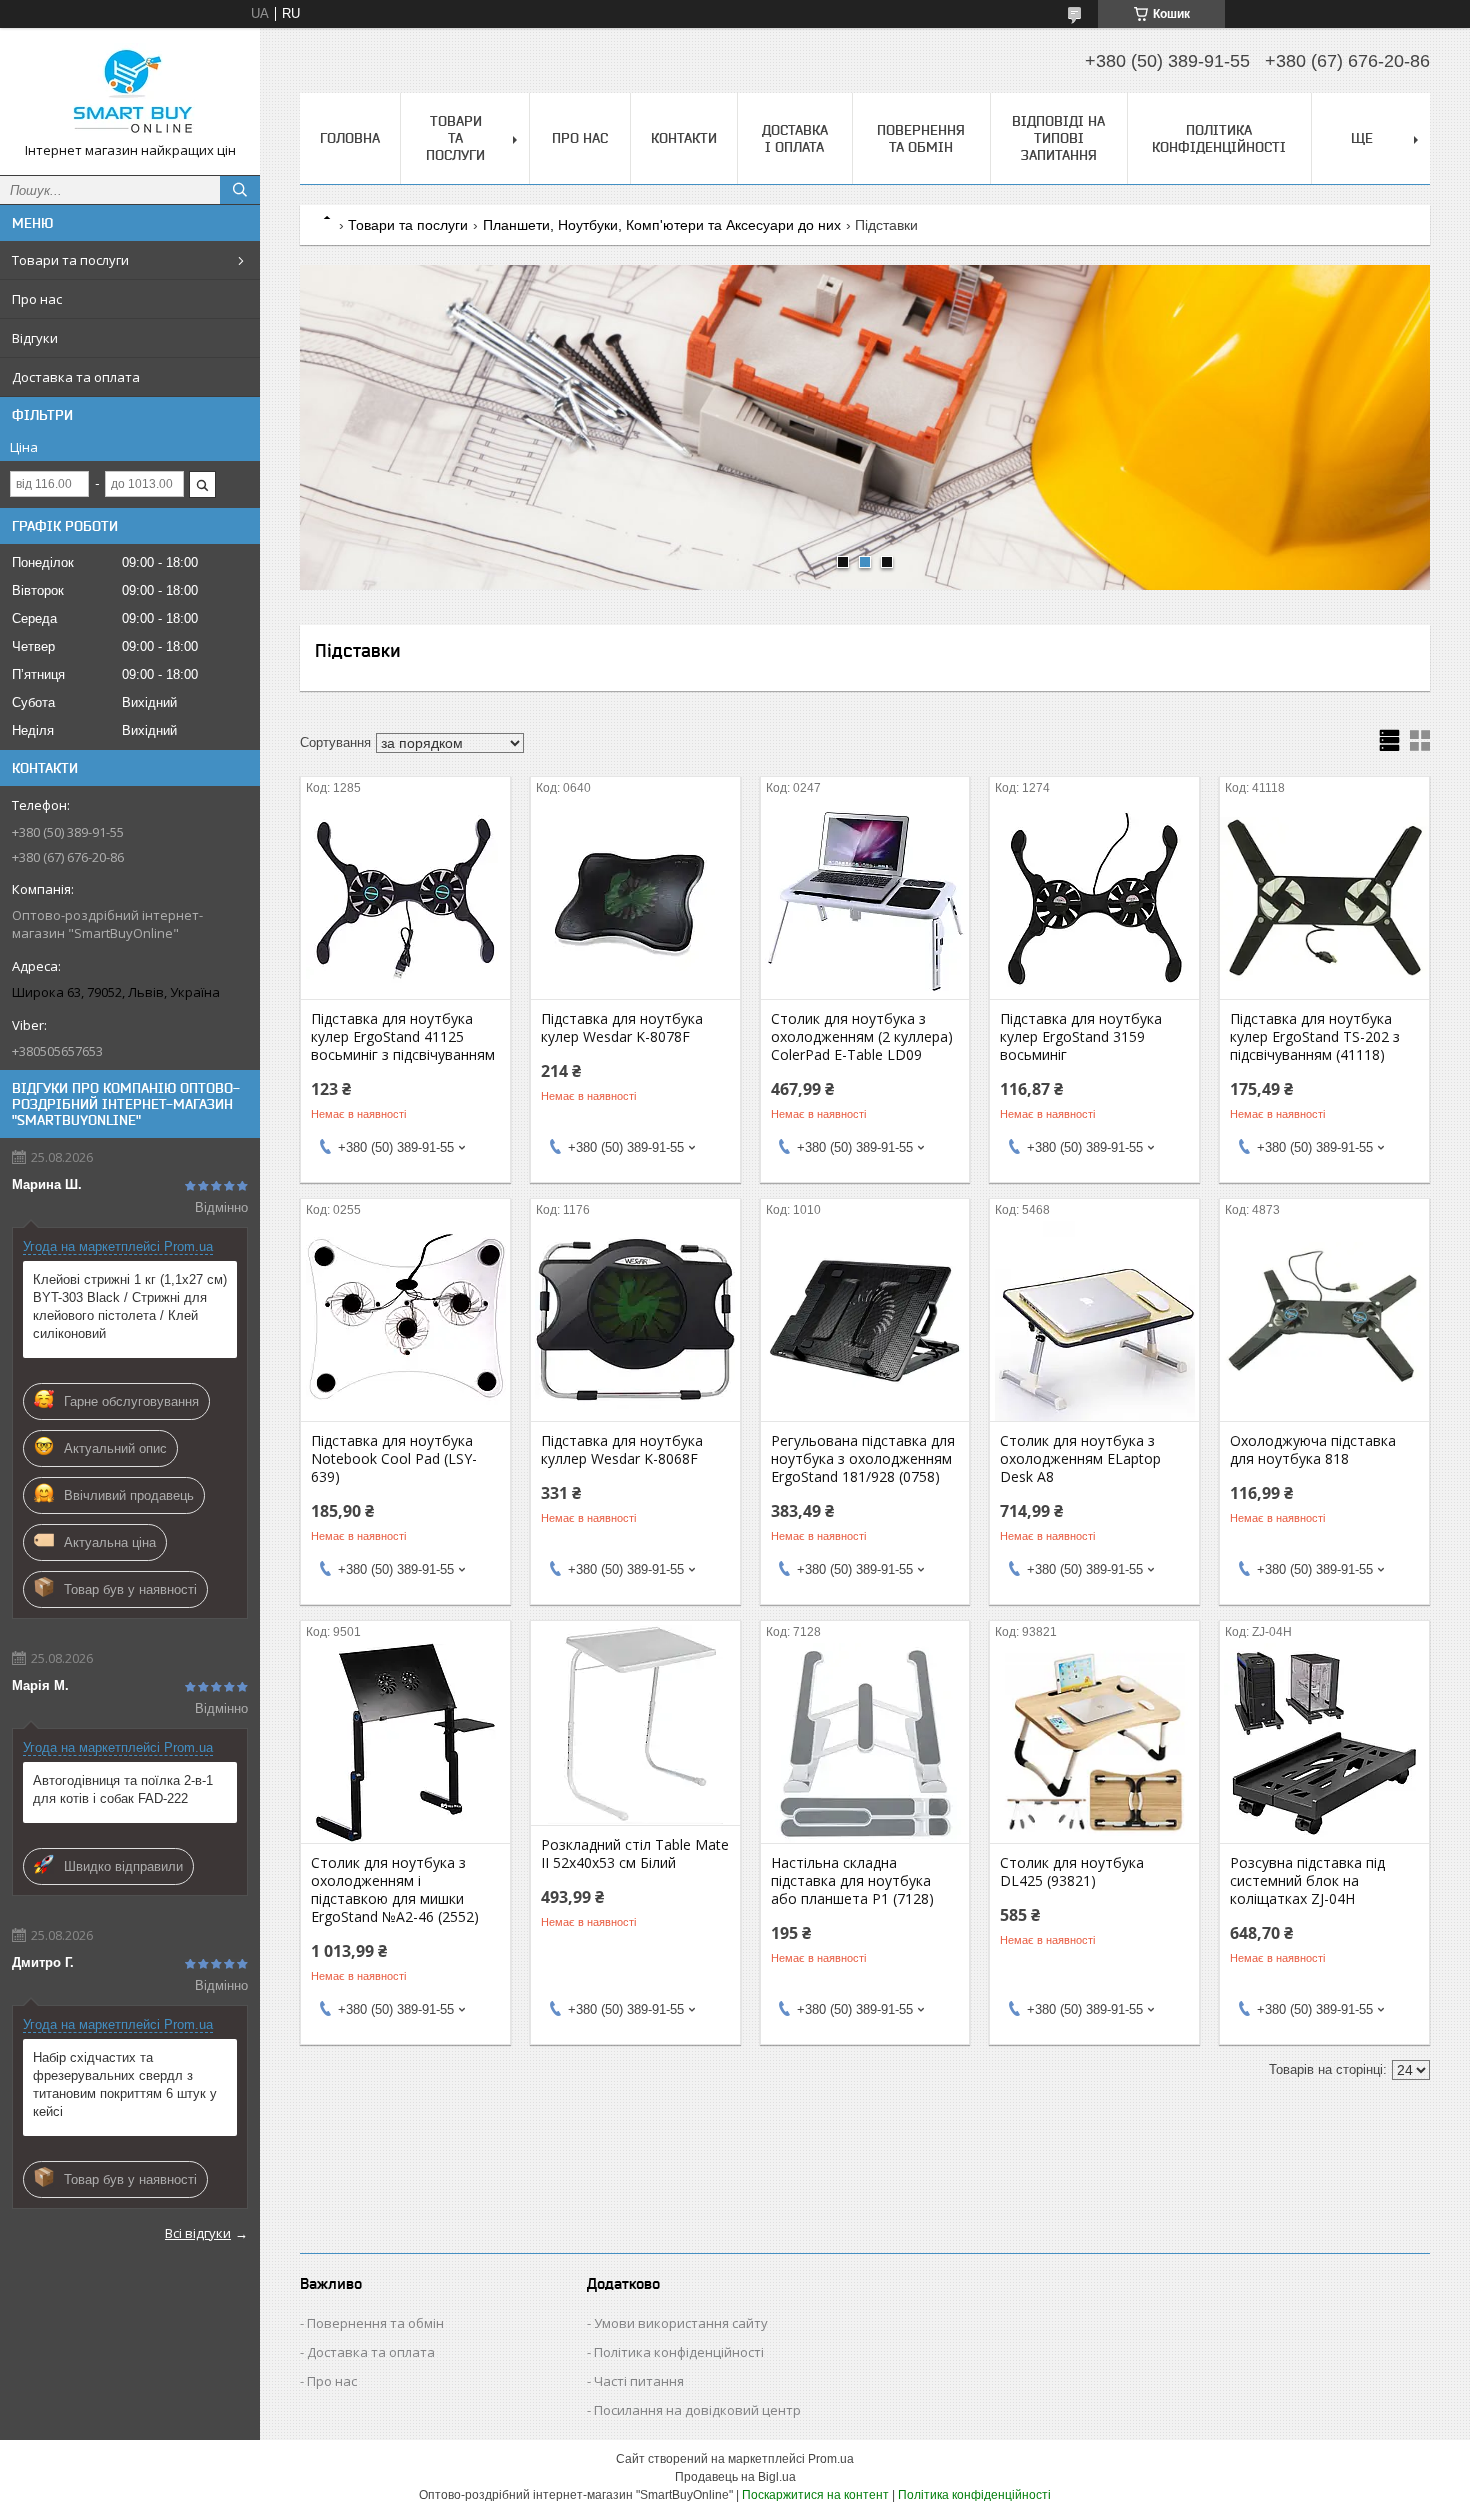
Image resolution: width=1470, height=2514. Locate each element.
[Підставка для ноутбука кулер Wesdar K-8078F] (635, 899)
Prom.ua (831, 2459)
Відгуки (35, 338)
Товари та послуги (70, 260)
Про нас (37, 299)
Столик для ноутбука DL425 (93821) (1072, 1872)
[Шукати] (240, 190)
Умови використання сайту (681, 2323)
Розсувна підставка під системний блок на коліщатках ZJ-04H (1307, 1881)
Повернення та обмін (921, 138)
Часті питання (639, 2381)
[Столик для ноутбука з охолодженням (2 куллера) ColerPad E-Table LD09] (865, 899)
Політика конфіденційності (1219, 138)
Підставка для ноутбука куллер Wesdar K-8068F (622, 1450)
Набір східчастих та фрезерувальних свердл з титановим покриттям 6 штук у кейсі (125, 2084)
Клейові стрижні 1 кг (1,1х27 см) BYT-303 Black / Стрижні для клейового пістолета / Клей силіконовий (130, 1306)
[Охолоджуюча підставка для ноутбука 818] (1324, 1321)
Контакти (684, 138)
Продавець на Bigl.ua (735, 2477)
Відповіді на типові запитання (1058, 138)
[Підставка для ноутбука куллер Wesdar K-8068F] (635, 1321)
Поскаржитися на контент (815, 2495)
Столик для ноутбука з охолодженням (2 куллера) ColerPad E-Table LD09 (862, 1037)
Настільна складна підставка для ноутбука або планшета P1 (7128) (852, 1881)
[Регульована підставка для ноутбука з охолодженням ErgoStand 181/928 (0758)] (865, 1321)
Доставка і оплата (795, 138)
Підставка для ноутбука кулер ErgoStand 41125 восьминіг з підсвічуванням (403, 1037)
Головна (350, 138)
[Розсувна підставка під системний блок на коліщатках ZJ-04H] (1324, 1743)
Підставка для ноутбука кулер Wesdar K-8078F (622, 1028)
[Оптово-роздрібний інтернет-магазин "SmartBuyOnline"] (130, 92)
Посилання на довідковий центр (697, 2410)
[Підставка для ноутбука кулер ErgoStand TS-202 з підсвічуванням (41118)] (1324, 899)
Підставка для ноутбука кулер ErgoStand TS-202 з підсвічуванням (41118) (1315, 1037)
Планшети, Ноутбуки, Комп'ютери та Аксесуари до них (662, 225)
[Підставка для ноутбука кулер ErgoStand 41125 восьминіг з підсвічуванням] (405, 899)
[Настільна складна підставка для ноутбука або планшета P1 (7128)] (865, 1743)
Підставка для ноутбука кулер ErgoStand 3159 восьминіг (1081, 1037)
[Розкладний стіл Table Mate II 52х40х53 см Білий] (635, 1725)
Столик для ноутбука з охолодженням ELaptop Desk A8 (1080, 1459)
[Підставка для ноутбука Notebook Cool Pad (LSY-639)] (405, 1321)
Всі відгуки (198, 2233)
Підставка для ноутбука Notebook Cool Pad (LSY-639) (394, 1459)
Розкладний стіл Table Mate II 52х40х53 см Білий (635, 1854)
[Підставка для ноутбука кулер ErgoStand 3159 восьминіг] (1094, 899)
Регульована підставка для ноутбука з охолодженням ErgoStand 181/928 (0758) (863, 1459)
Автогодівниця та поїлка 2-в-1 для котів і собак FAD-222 (123, 1789)
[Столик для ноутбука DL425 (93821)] (1094, 1743)
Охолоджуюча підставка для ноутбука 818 (1313, 1450)
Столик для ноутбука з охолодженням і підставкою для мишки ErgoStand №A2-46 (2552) (395, 1890)
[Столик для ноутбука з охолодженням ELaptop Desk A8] (1094, 1321)
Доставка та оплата (76, 377)
